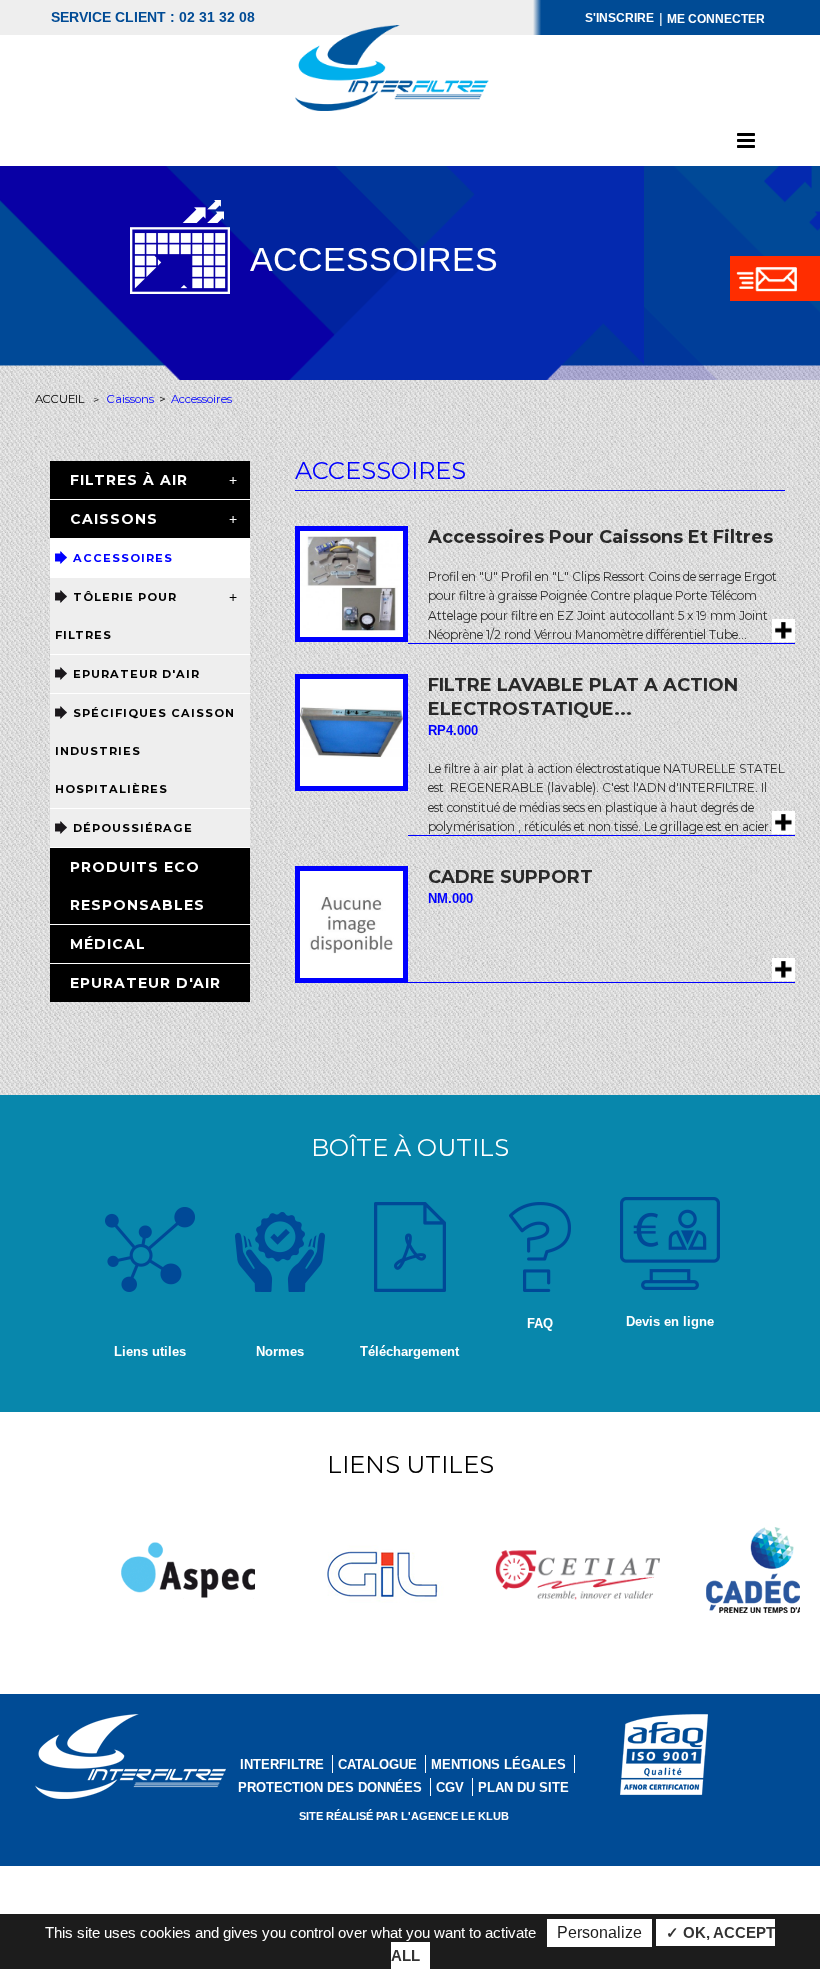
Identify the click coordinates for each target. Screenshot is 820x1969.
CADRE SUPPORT (510, 877)
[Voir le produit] (783, 630)
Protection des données (330, 1787)
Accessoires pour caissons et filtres (600, 537)
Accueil (60, 399)
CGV (450, 1787)
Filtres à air (129, 480)
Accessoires (123, 558)
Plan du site (523, 1787)
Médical (108, 944)
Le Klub (485, 1816)
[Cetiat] (577, 1564)
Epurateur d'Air (136, 674)
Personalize (599, 1932)
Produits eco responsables (137, 886)
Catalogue (377, 1764)
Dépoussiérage (133, 828)
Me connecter (716, 19)
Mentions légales (498, 1764)
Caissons (130, 399)
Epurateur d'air (145, 983)
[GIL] (383, 1569)
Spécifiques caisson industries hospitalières (145, 751)
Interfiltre (282, 1764)
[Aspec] (188, 1567)
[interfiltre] (393, 67)
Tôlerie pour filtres (116, 616)
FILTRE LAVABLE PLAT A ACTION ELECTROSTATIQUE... (583, 696)
